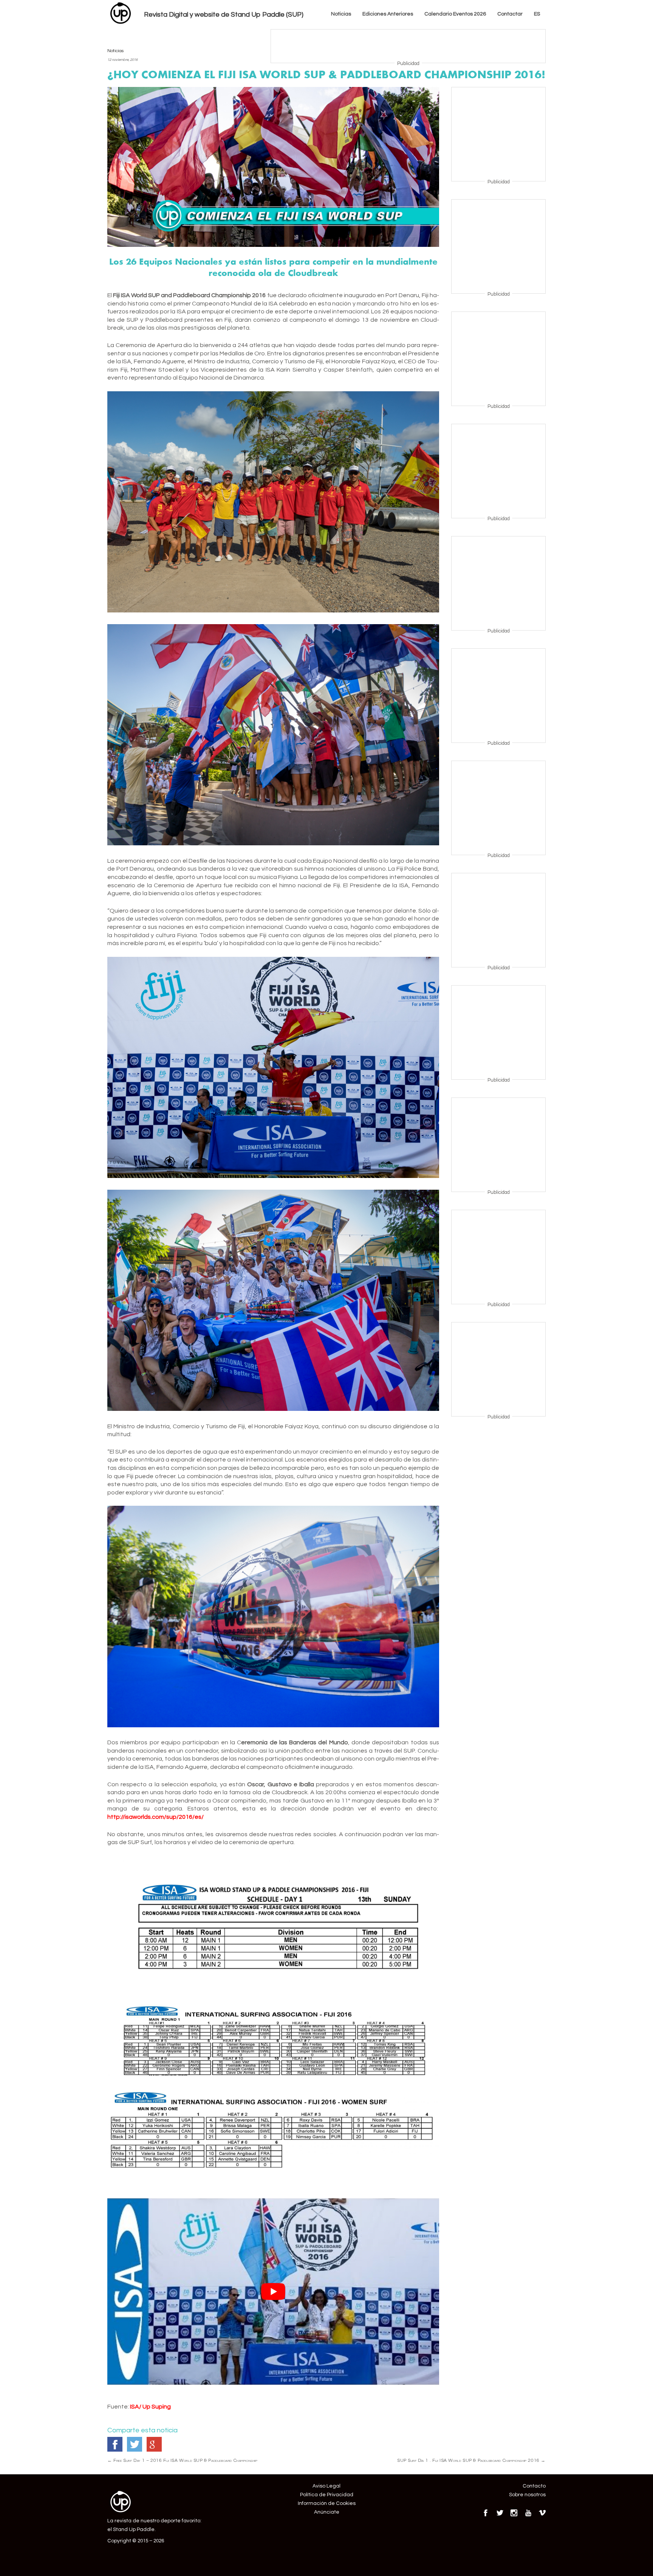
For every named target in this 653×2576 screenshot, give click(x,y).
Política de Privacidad (327, 2495)
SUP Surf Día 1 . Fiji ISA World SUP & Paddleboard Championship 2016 (471, 2460)
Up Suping (157, 2407)
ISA (135, 2407)
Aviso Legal (326, 2486)
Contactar (510, 14)
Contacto (534, 2486)
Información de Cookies (327, 2503)
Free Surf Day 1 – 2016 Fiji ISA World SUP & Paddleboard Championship (183, 2460)
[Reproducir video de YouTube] (273, 2292)
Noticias (341, 14)
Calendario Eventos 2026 (455, 14)
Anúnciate (327, 2512)
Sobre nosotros (527, 2495)
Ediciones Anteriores (388, 14)
